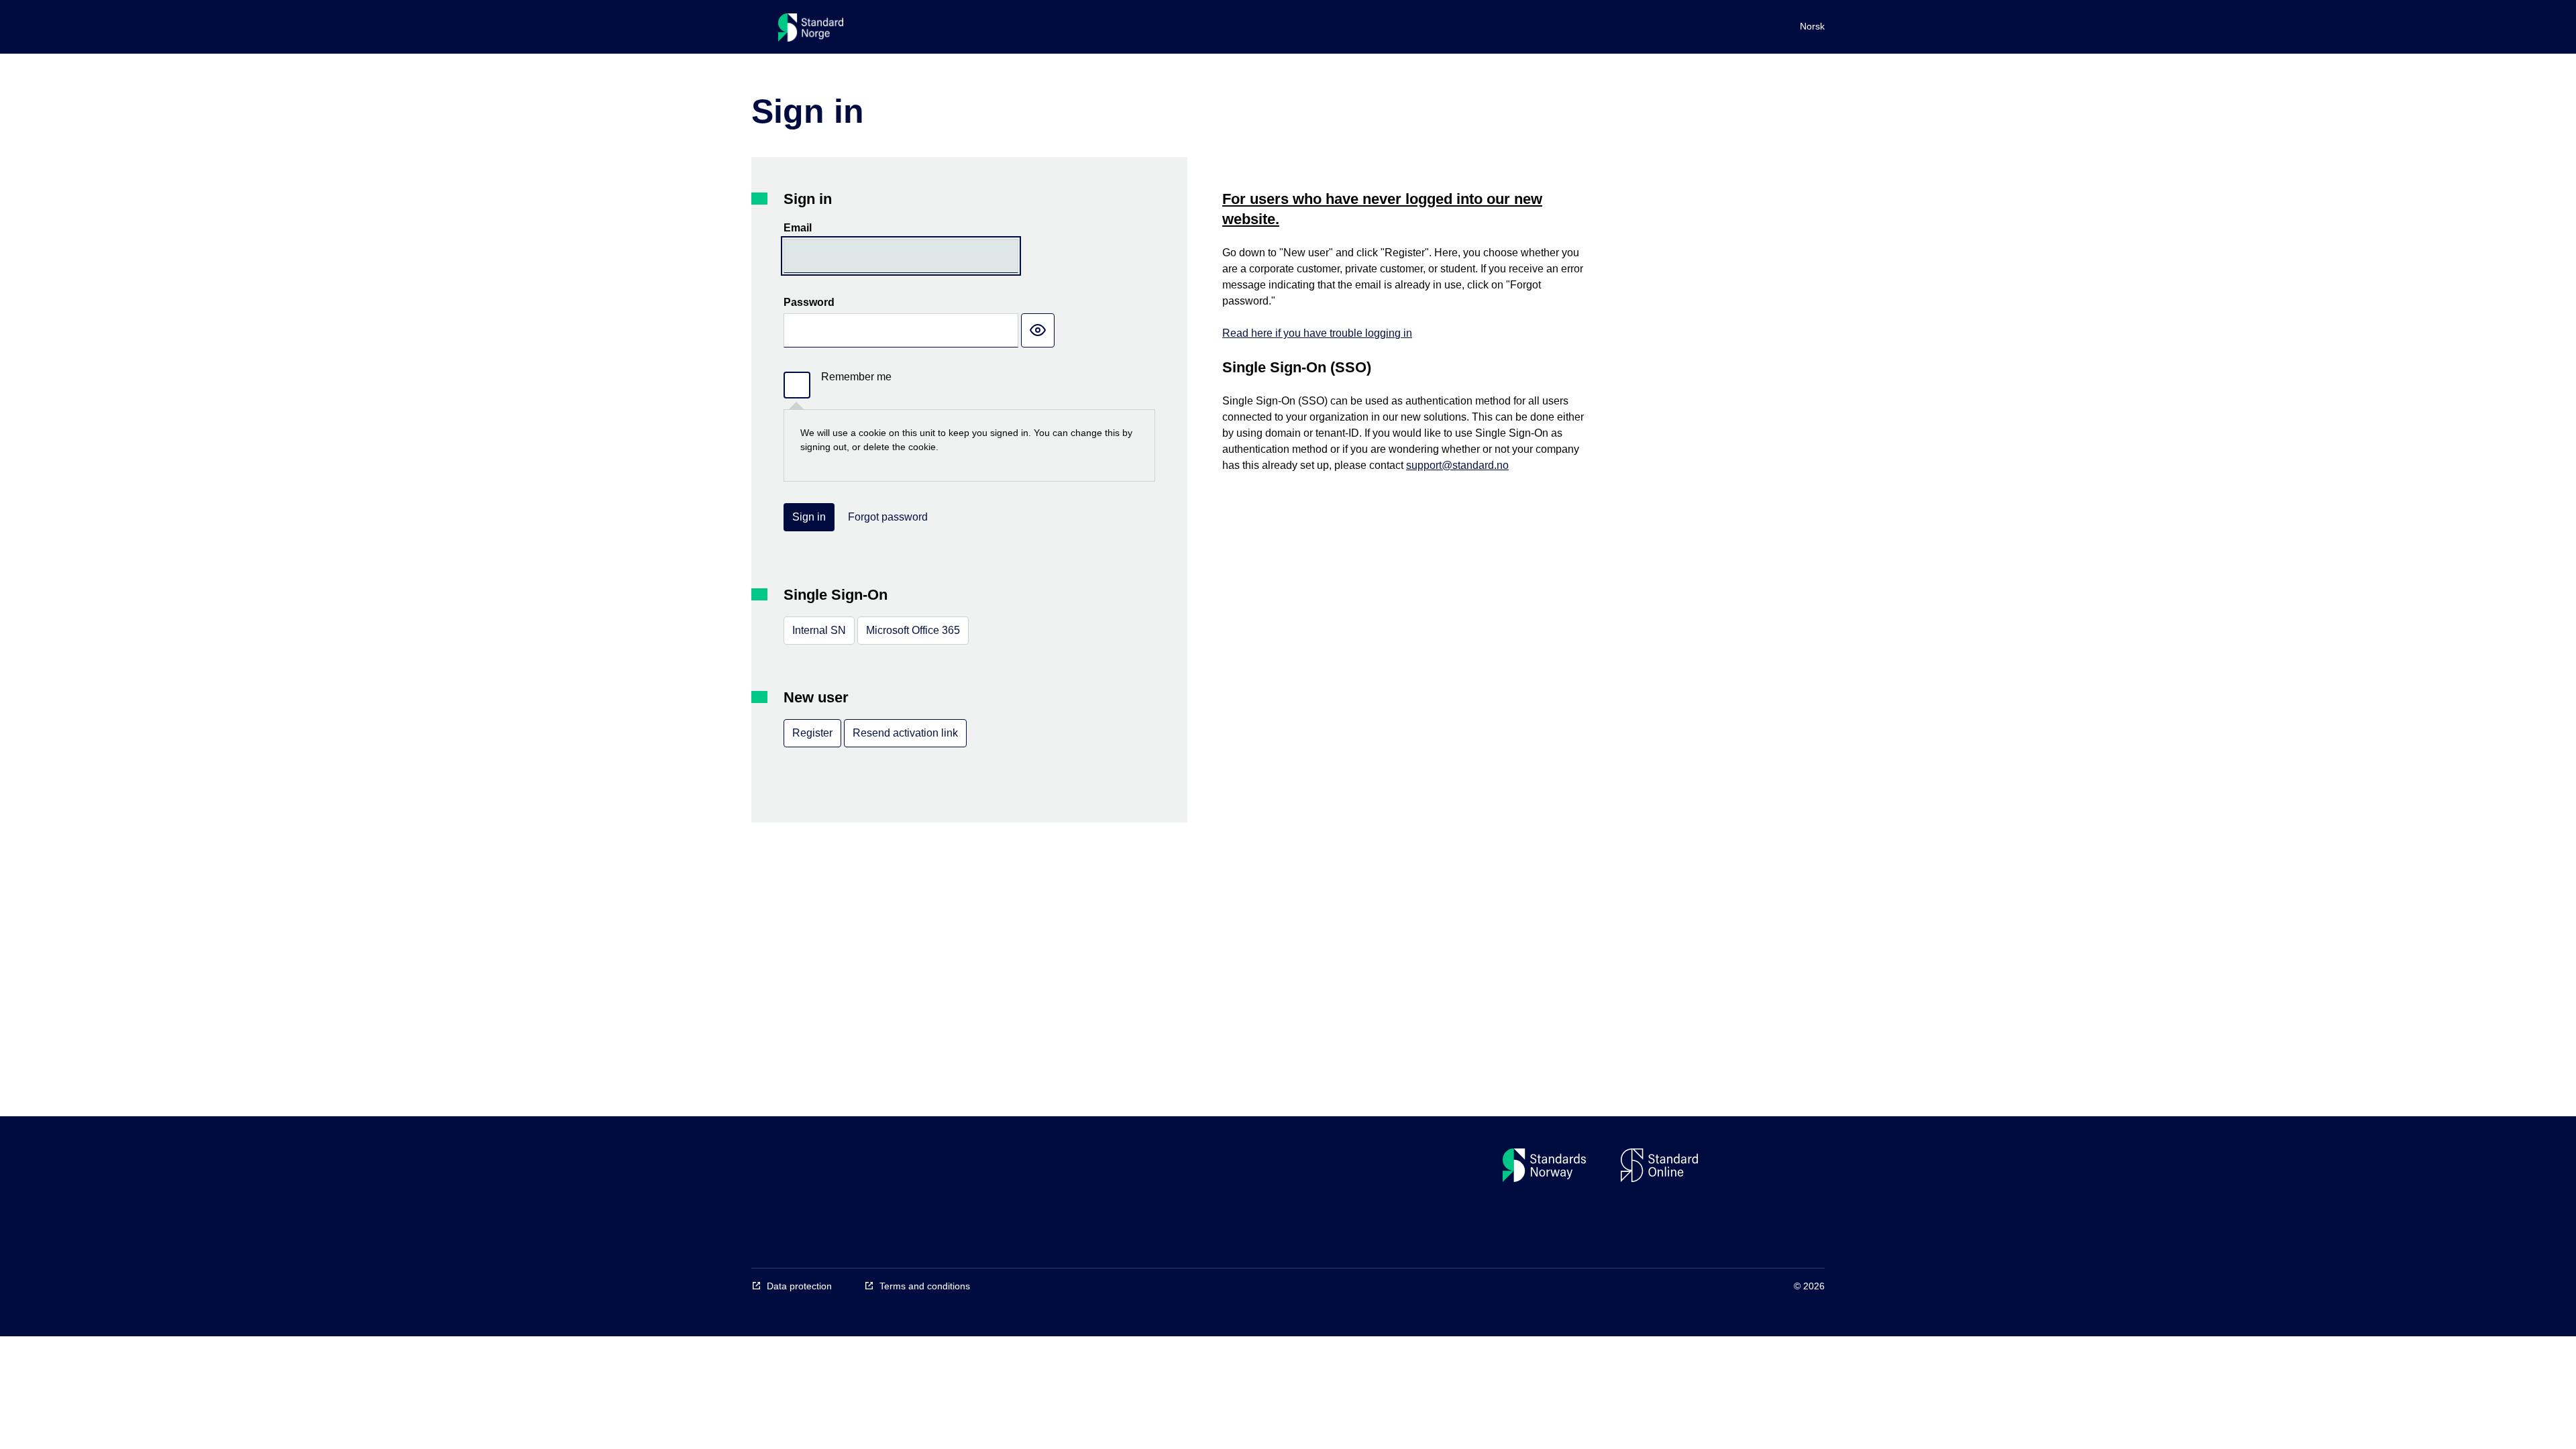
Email (798, 228)
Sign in (809, 517)
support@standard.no (1457, 465)
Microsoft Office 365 (913, 630)
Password (809, 302)
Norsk (1812, 26)
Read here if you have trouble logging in (1317, 333)
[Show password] (1038, 330)
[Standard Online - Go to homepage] (811, 31)
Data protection (799, 1286)
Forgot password (888, 517)
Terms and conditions (925, 1286)
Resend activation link (905, 733)
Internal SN (819, 630)
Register (812, 733)
